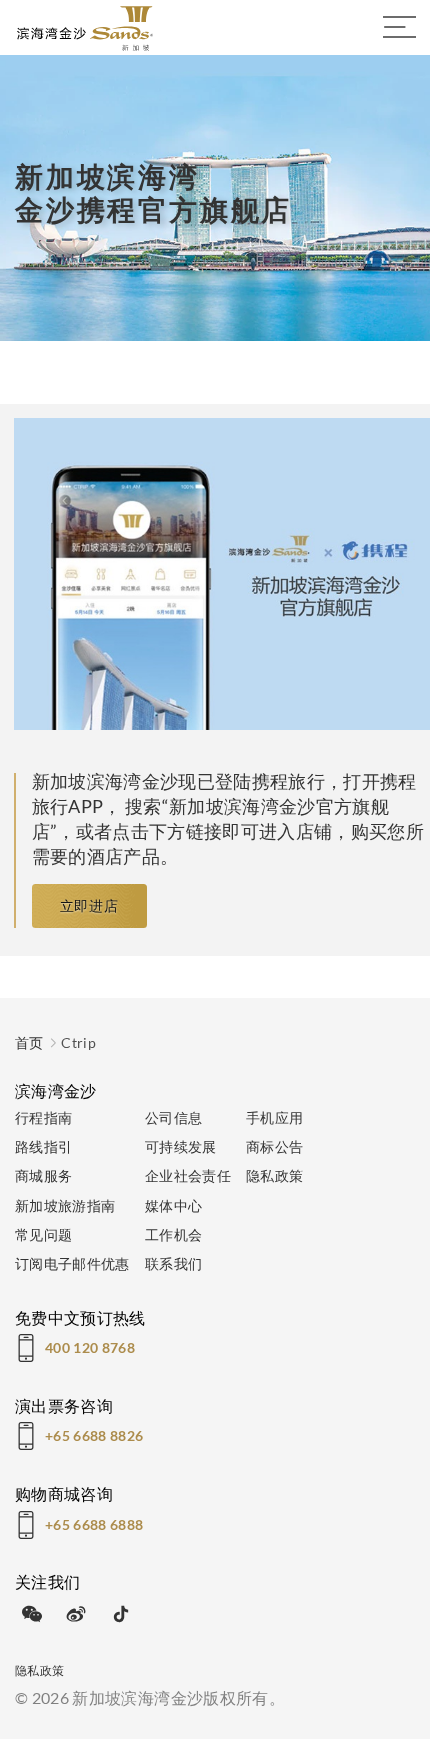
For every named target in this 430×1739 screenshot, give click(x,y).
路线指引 (43, 1146)
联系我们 (173, 1263)
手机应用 (274, 1117)
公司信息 (173, 1117)
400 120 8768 (90, 1347)
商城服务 (43, 1175)
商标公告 (274, 1146)
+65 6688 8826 (94, 1435)
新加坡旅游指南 (65, 1205)
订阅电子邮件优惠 (72, 1263)
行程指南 (43, 1117)
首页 (29, 1042)
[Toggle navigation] (399, 27)
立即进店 (89, 905)
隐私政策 (274, 1175)
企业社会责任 (188, 1175)
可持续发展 (181, 1146)
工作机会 (173, 1234)
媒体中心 (173, 1205)
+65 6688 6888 (94, 1524)
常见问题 (43, 1234)
